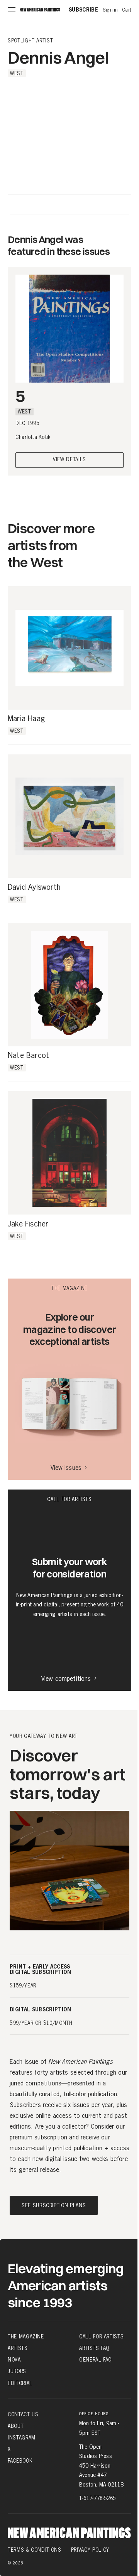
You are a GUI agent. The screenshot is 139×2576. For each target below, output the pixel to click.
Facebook (20, 2461)
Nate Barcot (28, 1056)
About (16, 2426)
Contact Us (23, 2414)
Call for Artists (101, 2336)
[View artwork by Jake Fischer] (69, 1153)
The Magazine (26, 2336)
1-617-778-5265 (97, 2498)
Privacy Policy (90, 2550)
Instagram (22, 2438)
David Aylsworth (34, 887)
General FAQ (95, 2360)
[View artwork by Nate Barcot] (69, 985)
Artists (18, 2348)
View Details (69, 460)
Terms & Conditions (35, 2550)
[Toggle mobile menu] (12, 10)
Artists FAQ (94, 2348)
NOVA (14, 2360)
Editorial (20, 2383)
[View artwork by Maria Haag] (69, 648)
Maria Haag (26, 719)
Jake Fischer (28, 1224)
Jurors (17, 2371)
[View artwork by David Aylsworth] (69, 816)
